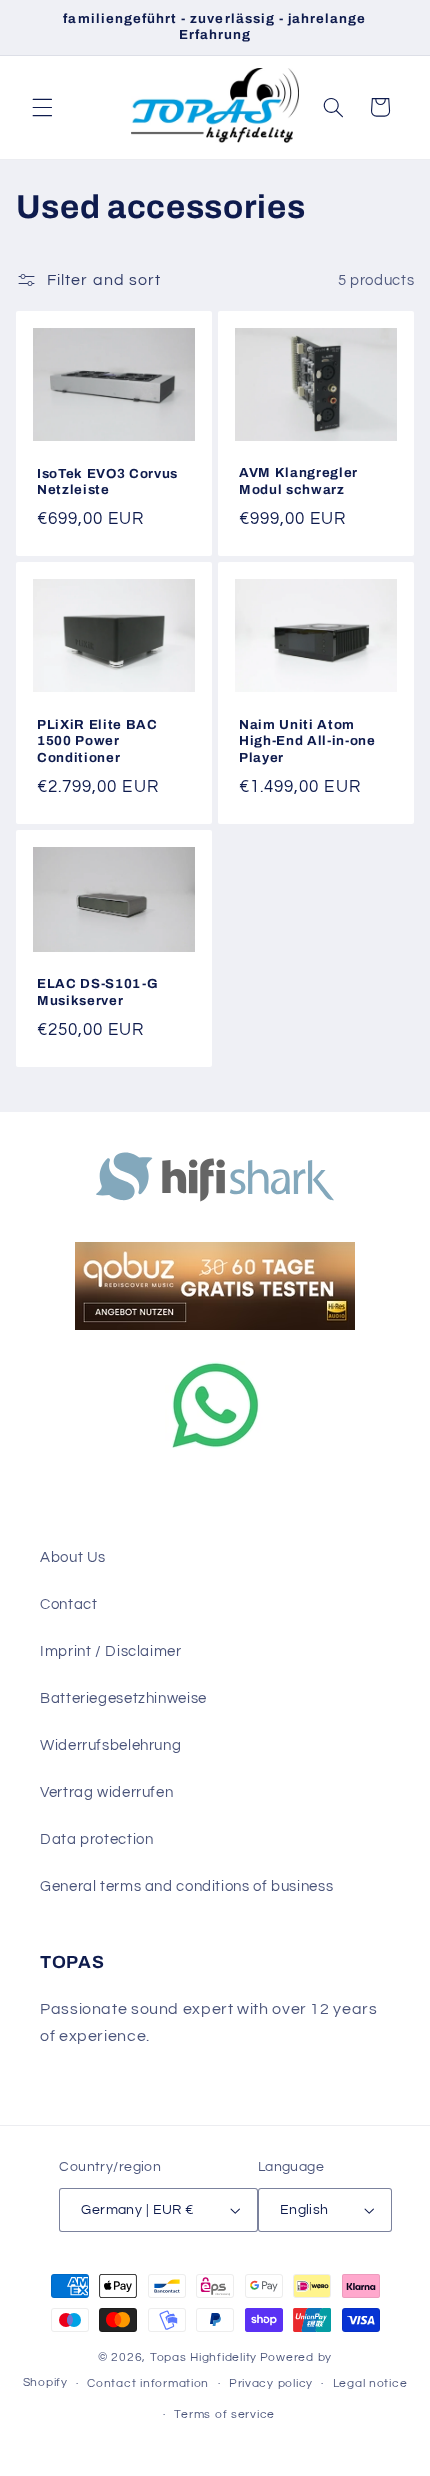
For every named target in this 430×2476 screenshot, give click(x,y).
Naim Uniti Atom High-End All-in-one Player (307, 741)
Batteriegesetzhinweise (123, 1698)
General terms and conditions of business (186, 1886)
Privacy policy (271, 2383)
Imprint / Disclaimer (111, 1651)
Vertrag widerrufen (106, 1792)
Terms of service (224, 2414)
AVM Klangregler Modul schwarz (298, 482)
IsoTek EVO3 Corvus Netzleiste (107, 482)
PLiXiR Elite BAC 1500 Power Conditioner (97, 741)
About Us (73, 1557)
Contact (68, 1604)
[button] (42, 107)
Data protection (96, 1839)
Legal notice (370, 2383)
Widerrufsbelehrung (110, 1745)
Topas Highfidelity (203, 2357)
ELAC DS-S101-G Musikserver (97, 992)
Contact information (148, 2383)
